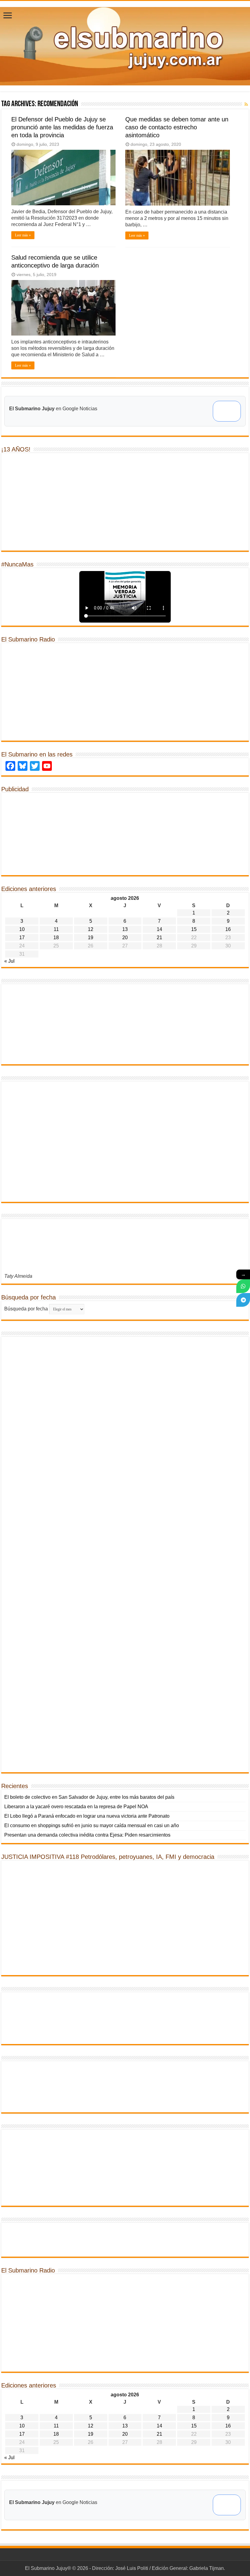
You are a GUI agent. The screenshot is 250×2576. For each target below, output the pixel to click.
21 (159, 938)
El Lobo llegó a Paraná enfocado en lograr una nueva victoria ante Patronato (87, 1816)
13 (125, 929)
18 (56, 938)
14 (159, 929)
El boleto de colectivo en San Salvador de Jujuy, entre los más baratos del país (89, 1797)
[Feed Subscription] (246, 104)
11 (56, 929)
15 (194, 929)
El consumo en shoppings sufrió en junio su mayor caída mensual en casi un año (92, 1825)
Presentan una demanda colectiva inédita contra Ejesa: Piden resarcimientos (87, 1835)
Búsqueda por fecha (26, 1309)
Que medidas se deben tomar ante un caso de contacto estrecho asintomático (177, 127)
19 (91, 938)
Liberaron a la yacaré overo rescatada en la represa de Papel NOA (76, 1807)
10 (22, 929)
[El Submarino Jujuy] (125, 45)
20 (125, 938)
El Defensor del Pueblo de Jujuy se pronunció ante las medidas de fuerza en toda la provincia (62, 127)
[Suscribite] (243, 1286)
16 (228, 929)
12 (91, 929)
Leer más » (23, 235)
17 (22, 938)
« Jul (9, 961)
